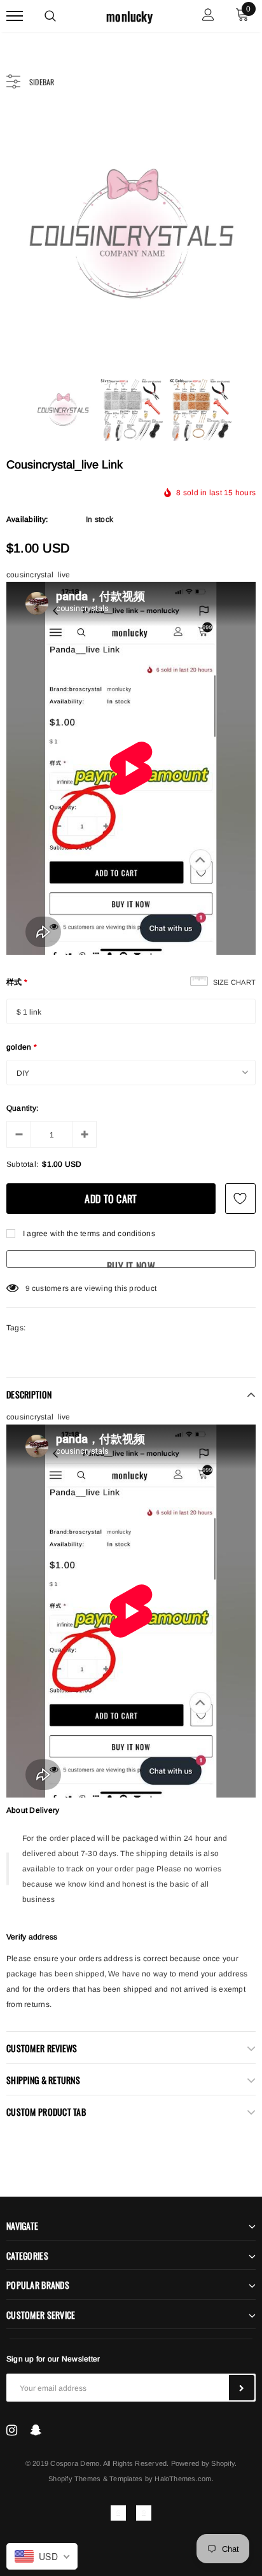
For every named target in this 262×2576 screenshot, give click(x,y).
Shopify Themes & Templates (95, 2479)
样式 (17, 982)
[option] (131, 235)
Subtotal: (22, 1164)
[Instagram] (12, 2430)
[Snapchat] (36, 2430)
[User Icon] (208, 16)
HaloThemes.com (183, 2479)
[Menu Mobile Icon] (15, 16)
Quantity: (22, 1108)
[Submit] (242, 2388)
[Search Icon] (50, 16)
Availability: (27, 519)
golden (22, 1047)
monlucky (129, 16)
